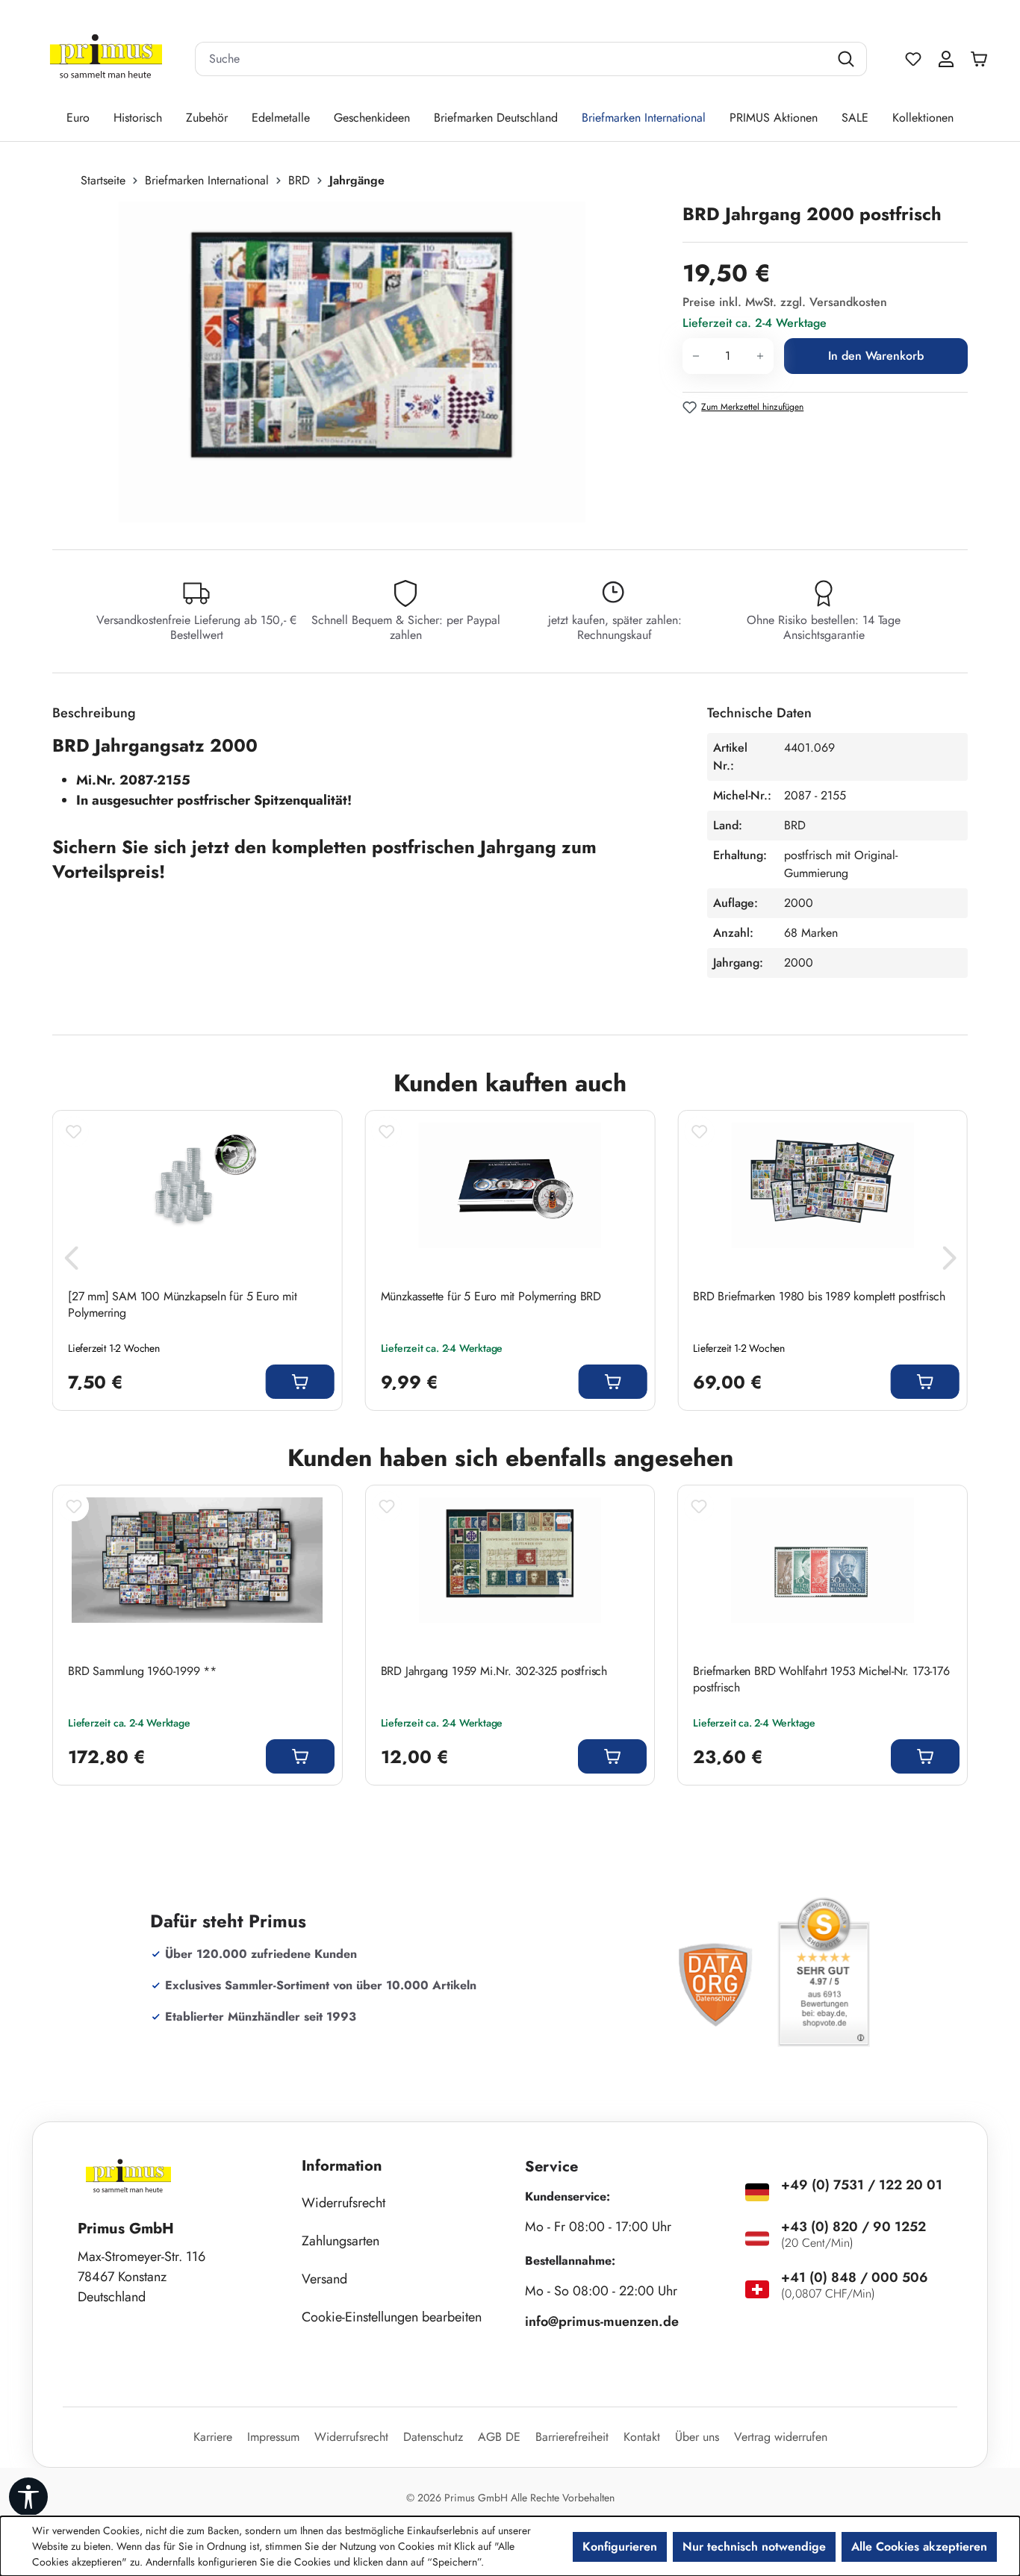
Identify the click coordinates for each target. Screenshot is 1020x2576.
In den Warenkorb (876, 356)
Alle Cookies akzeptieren (919, 2547)
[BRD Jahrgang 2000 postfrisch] (352, 362)
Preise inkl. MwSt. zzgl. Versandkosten (785, 302)
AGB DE (499, 2437)
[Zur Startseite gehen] (106, 59)
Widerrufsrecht (343, 2203)
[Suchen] (848, 59)
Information (342, 2166)
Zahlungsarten (340, 2241)
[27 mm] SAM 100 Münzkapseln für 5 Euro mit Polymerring (183, 1305)
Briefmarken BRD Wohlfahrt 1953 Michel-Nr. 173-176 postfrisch (821, 1680)
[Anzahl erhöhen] (761, 356)
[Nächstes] (949, 1262)
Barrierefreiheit (572, 2437)
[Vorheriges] (71, 1262)
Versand (324, 2279)
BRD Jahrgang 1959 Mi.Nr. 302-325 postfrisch (494, 1671)
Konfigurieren (620, 2547)
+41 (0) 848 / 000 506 (855, 2277)
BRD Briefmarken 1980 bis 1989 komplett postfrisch (819, 1297)
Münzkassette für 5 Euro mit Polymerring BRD (491, 1297)
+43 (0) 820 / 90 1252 (853, 2227)
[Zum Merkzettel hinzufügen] (74, 1132)
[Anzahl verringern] (696, 356)
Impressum (273, 2437)
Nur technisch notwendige (754, 2547)
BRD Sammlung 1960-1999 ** (142, 1671)
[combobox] (512, 59)
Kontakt (642, 2437)
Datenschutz (433, 2437)
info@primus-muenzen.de (602, 2321)
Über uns (697, 2437)
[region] (360, 362)
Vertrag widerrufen (781, 2437)
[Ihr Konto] (946, 59)
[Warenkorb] (983, 59)
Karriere (213, 2437)
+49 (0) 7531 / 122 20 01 (862, 2185)
